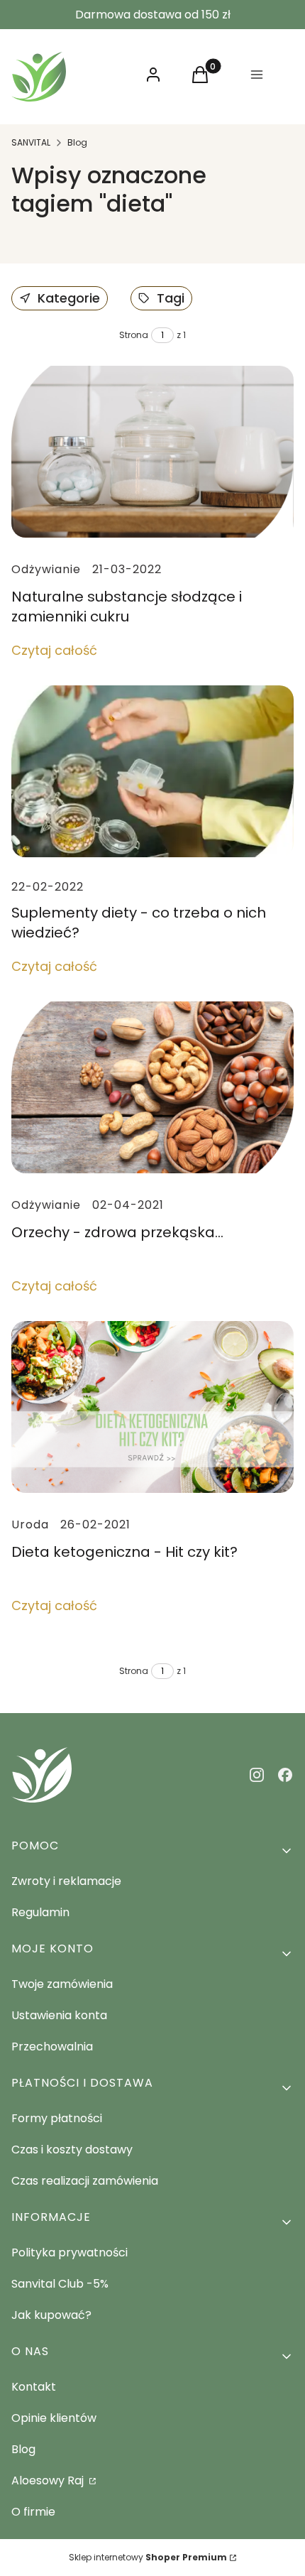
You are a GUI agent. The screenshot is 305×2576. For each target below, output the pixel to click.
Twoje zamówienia (62, 1984)
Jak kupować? (51, 2315)
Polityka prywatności (70, 2252)
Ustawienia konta (59, 2015)
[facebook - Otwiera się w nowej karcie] (285, 1775)
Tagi (171, 298)
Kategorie (69, 298)
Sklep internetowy (148, 2557)
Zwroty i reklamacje (66, 1881)
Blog (77, 142)
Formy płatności (57, 2118)
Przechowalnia (52, 2047)
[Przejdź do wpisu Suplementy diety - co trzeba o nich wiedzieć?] (152, 771)
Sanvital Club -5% (60, 2284)
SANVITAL (31, 142)
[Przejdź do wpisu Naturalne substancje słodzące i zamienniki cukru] (152, 452)
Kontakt (34, 2387)
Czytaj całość (54, 650)
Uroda (30, 1525)
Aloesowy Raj (49, 2480)
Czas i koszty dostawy (72, 2150)
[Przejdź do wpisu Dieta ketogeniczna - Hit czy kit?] (152, 1407)
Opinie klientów (54, 2418)
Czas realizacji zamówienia (85, 2181)
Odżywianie (46, 569)
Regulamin (40, 1912)
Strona (134, 335)
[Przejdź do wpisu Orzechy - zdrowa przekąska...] (152, 1087)
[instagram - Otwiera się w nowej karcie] (257, 1775)
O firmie (33, 2512)
